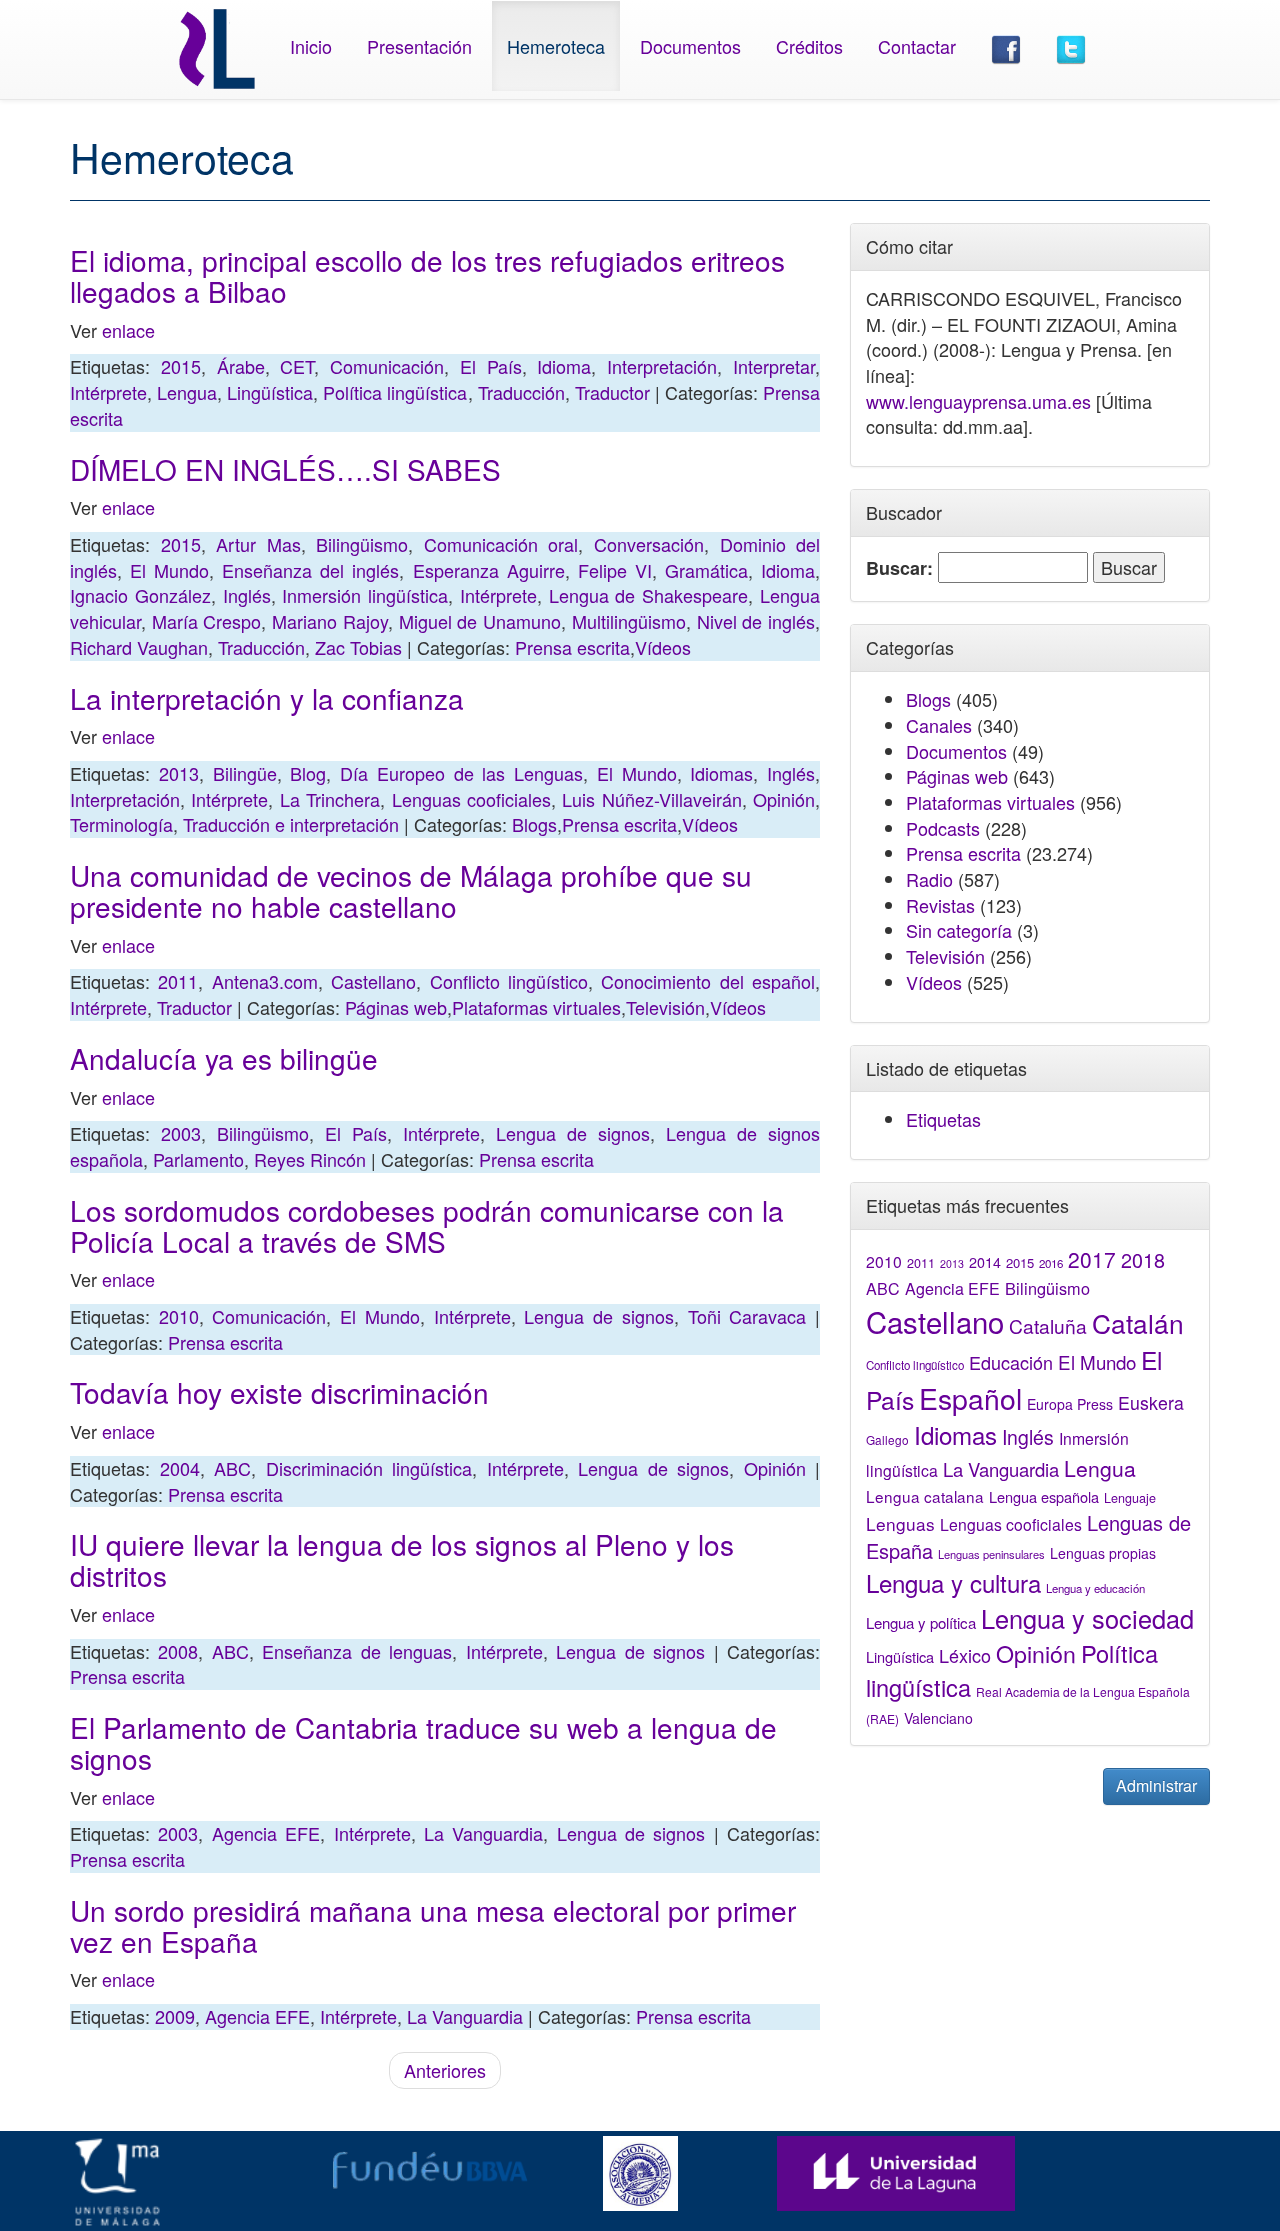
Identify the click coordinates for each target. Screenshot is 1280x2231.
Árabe (241, 366)
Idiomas (721, 773)
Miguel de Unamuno (480, 621)
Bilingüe (245, 773)
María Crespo (207, 621)
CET (297, 366)
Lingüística (270, 392)
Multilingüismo (629, 621)
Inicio (311, 46)
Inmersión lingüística (365, 595)
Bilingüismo (362, 544)
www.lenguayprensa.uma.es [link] (978, 401)
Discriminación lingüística (369, 1468)
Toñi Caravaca (747, 1316)
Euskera (1151, 1402)
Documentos (690, 46)
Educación (1011, 1362)
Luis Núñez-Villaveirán (651, 799)
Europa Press (1070, 1404)
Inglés (247, 595)
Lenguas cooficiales (471, 799)
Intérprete (108, 392)
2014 (985, 1262)
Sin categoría (959, 930)
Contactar (917, 46)
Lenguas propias (1103, 1553)
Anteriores (445, 2070)
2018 (1143, 1259)
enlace (128, 330)
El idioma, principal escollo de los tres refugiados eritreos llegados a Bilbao (427, 275)
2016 (1051, 1263)
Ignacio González (140, 595)
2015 (181, 366)
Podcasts (943, 828)
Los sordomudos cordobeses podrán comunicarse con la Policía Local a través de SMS (427, 1225)
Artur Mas (258, 544)
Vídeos (663, 647)
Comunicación (387, 366)
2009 (175, 2016)
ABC (232, 1468)
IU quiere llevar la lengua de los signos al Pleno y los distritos (402, 1559)
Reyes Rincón (310, 1159)
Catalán (1138, 1322)
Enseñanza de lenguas (357, 1651)
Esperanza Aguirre (489, 570)
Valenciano (938, 1718)
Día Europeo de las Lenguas (461, 773)
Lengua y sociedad (1087, 1618)
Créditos (809, 46)
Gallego (887, 1439)
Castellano (373, 981)
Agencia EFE (266, 1833)
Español (970, 1397)
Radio (929, 879)
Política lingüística (395, 392)
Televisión (665, 1007)
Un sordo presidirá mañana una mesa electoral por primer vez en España (433, 1925)
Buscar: (899, 568)
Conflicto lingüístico (509, 981)
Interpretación (662, 366)
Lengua (187, 392)
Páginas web (396, 1007)
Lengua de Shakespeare (649, 595)
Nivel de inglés (756, 621)
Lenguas (900, 1523)
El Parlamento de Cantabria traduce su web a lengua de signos (423, 1742)
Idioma (564, 366)
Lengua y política (921, 1622)
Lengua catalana (925, 1496)
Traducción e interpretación (291, 824)
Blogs (534, 824)
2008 (178, 1651)
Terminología (121, 824)
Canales (939, 725)
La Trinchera (330, 799)
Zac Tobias (358, 647)
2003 (181, 1133)
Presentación (419, 46)
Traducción (521, 392)
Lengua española (1044, 1496)
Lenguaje (1130, 1498)
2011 (178, 981)
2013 (179, 773)
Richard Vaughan (139, 647)
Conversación (649, 544)
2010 (179, 1316)
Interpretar (774, 366)
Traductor (612, 392)
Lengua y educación (1095, 1588)
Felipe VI (615, 570)
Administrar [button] (1156, 1785)
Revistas (940, 905)
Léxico (965, 1655)
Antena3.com (265, 981)
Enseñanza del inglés (310, 570)
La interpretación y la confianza (267, 698)
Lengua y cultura (953, 1582)
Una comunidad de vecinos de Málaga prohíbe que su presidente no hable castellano (411, 890)
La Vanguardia (483, 1833)
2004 (180, 1468)
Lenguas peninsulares (991, 1554)
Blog (308, 773)
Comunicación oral (501, 544)
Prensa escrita (572, 647)
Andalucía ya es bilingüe (224, 1058)
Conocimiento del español (708, 981)
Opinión (784, 799)
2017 (1092, 1259)
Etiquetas (943, 1119)
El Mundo (169, 570)
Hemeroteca (556, 46)
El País (491, 366)
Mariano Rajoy (330, 621)
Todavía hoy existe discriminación (279, 1392)
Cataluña (1048, 1325)
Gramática (706, 570)
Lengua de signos (573, 1133)
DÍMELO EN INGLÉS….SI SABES (285, 469)
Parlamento (198, 1159)
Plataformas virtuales (536, 1007)
